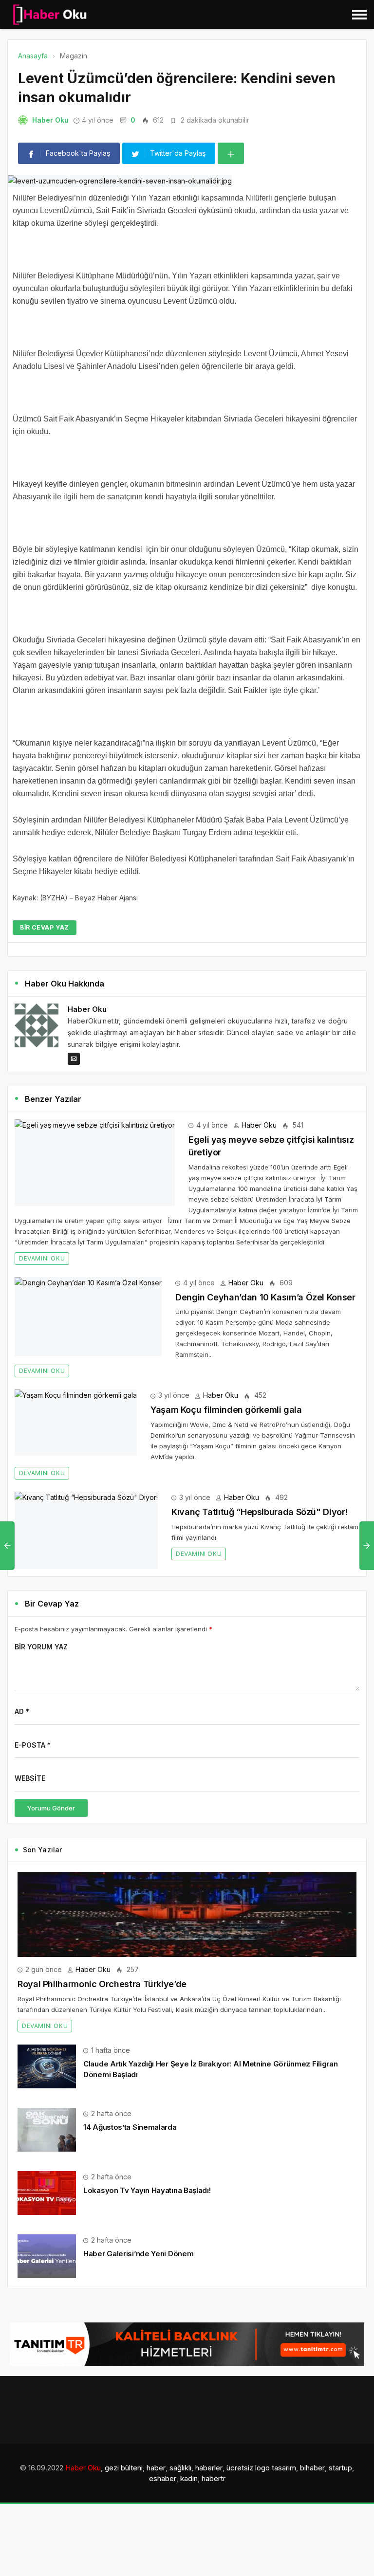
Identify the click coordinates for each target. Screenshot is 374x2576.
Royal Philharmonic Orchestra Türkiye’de (102, 1984)
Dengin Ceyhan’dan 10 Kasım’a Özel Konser (265, 1297)
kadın (189, 2478)
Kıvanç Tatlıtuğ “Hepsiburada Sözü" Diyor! (259, 1512)
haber (156, 2468)
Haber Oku (50, 120)
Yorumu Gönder (51, 1808)
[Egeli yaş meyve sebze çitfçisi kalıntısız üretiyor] (95, 1163)
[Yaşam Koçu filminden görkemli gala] (76, 1423)
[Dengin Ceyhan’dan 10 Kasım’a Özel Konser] (88, 1317)
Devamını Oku (42, 1258)
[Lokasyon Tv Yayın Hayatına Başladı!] (47, 2192)
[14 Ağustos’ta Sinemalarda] (47, 2129)
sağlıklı (180, 2468)
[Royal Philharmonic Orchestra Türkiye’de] (187, 1914)
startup (340, 2468)
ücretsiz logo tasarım (261, 2468)
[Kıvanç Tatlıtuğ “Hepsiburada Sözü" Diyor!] (86, 1530)
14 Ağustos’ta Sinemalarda (130, 2127)
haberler (209, 2468)
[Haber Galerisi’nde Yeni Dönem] (47, 2256)
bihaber (312, 2468)
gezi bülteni (124, 2468)
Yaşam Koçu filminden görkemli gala (226, 1410)
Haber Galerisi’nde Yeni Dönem (138, 2254)
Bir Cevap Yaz (45, 927)
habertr (214, 2478)
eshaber (163, 2478)
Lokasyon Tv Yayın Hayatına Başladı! (147, 2190)
